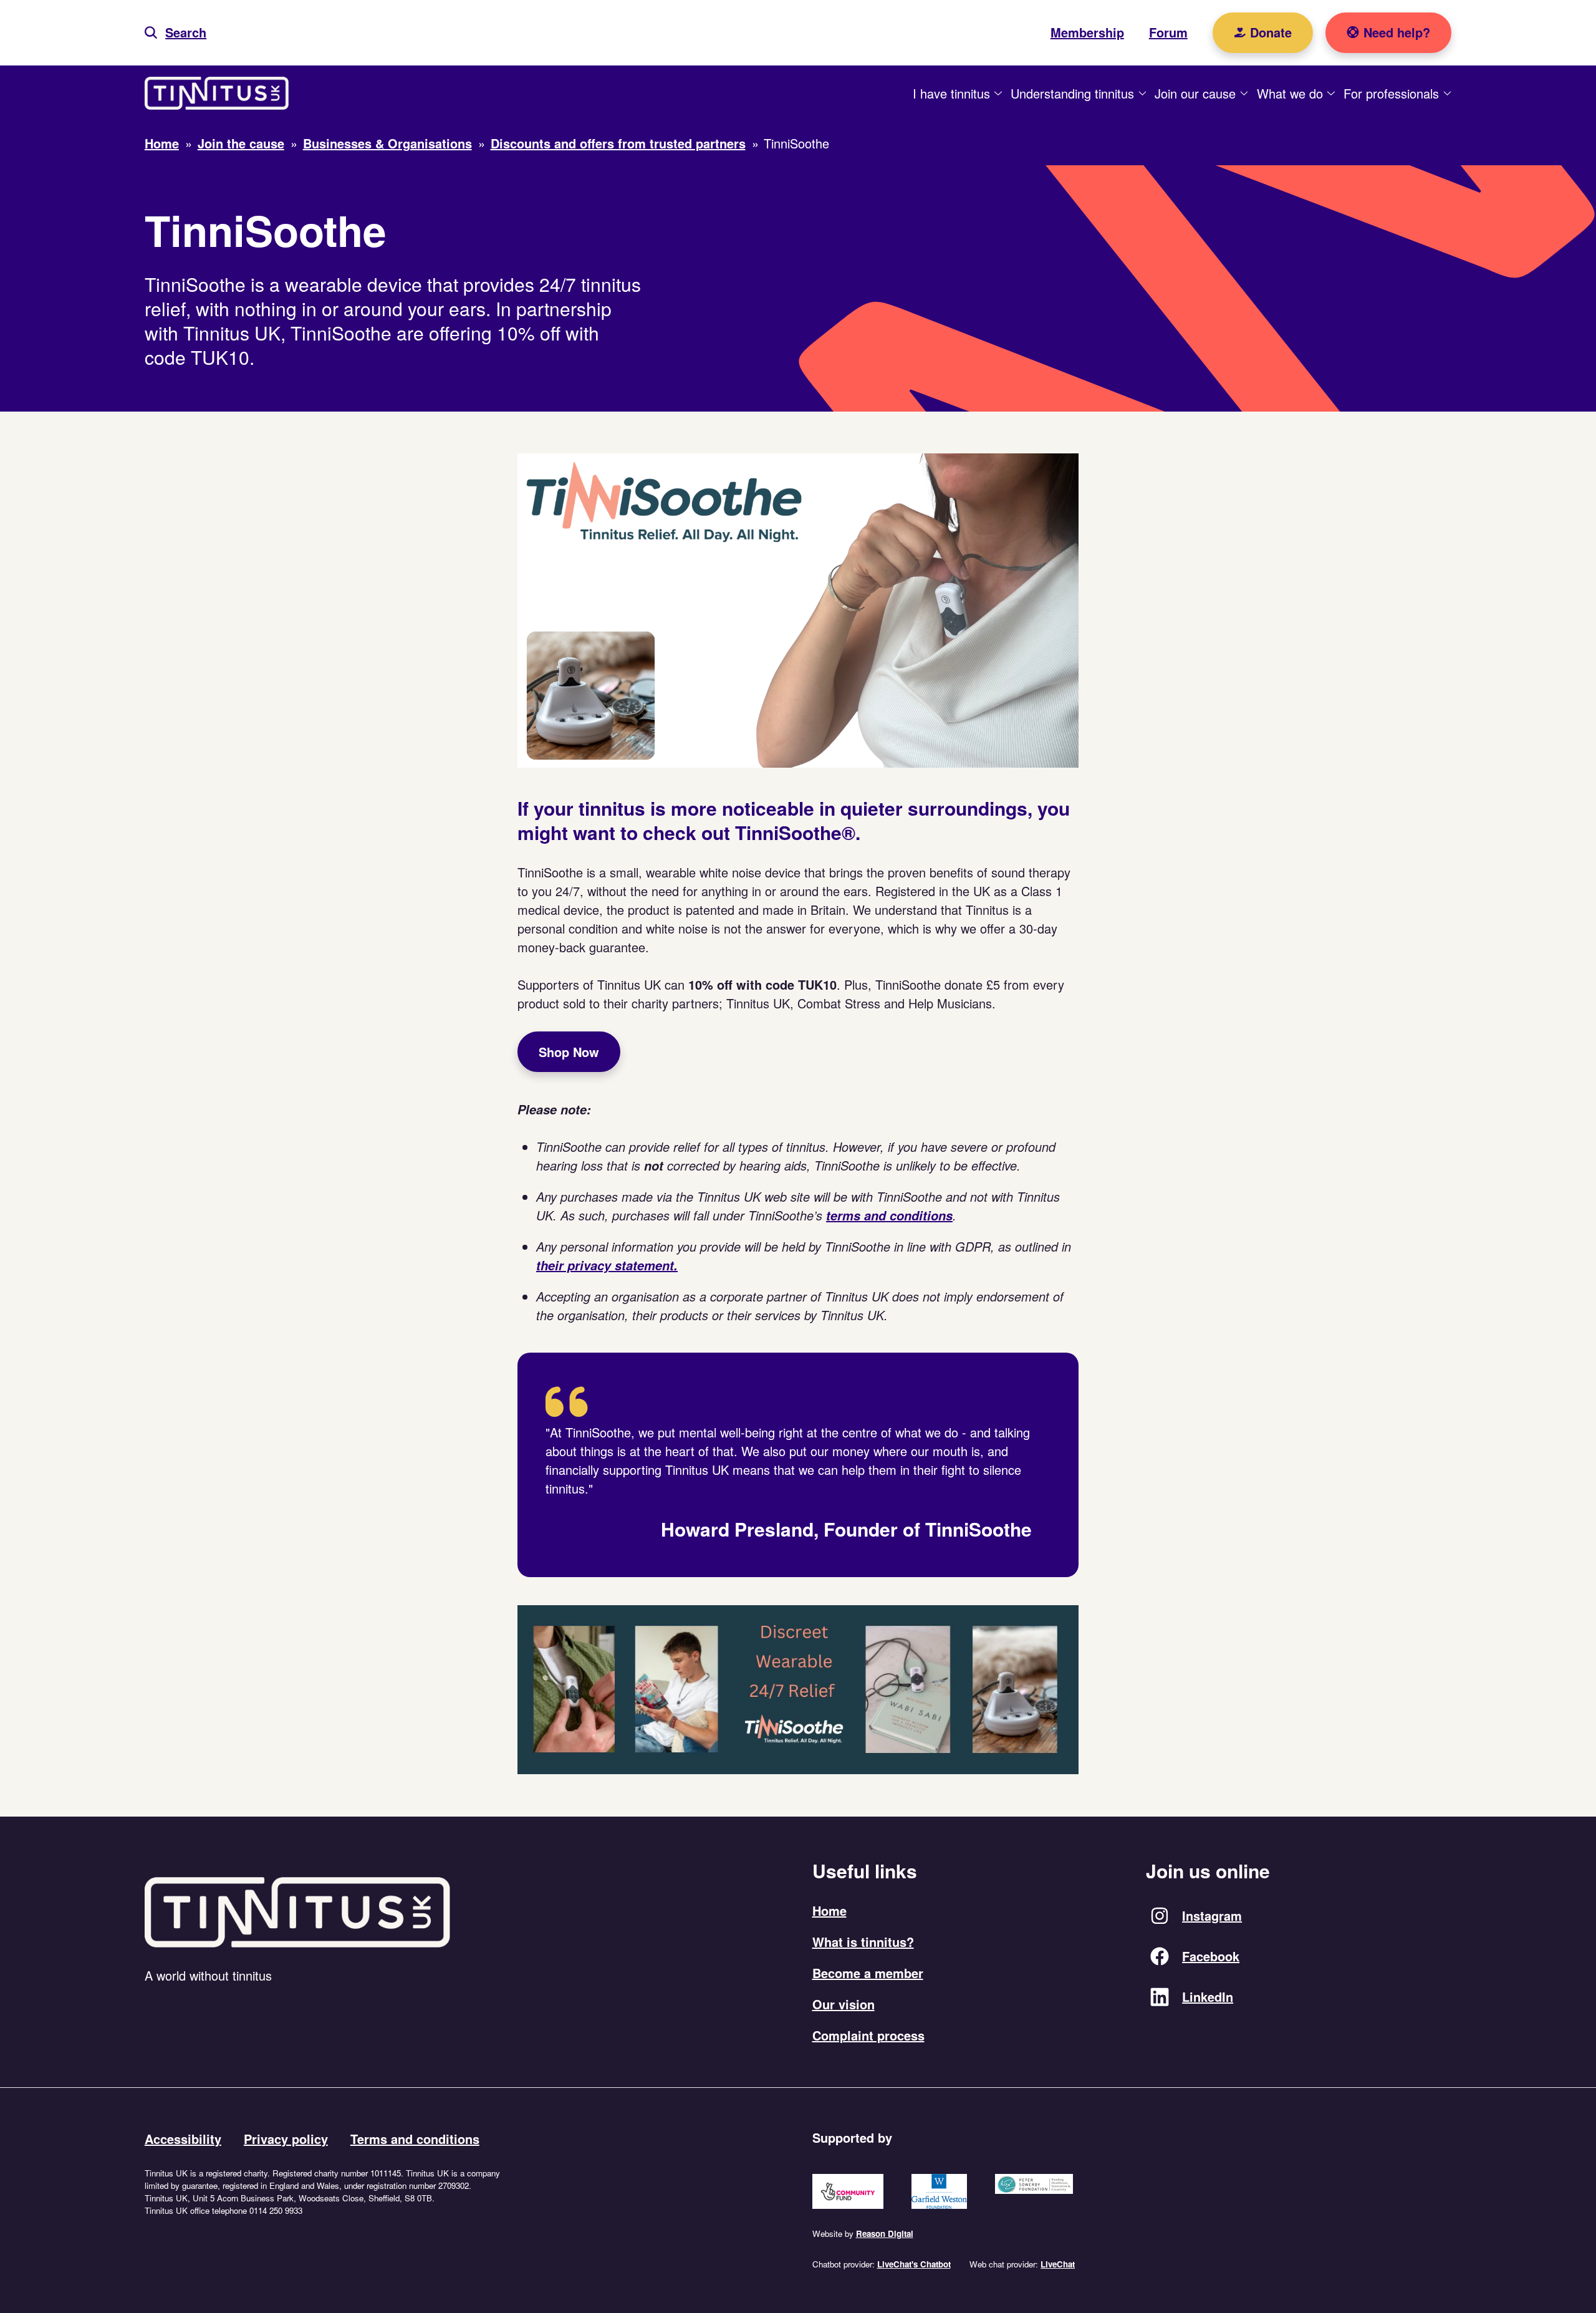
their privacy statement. (607, 1265)
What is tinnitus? (863, 1942)
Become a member (868, 1973)
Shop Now (569, 1052)
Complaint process (868, 2035)
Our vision (844, 2004)
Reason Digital (885, 2233)
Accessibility (183, 2139)
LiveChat (1058, 2264)
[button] (175, 33)
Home (829, 1910)
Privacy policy (286, 2139)
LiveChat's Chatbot (914, 2264)
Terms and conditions (415, 2139)
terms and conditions (889, 1215)
